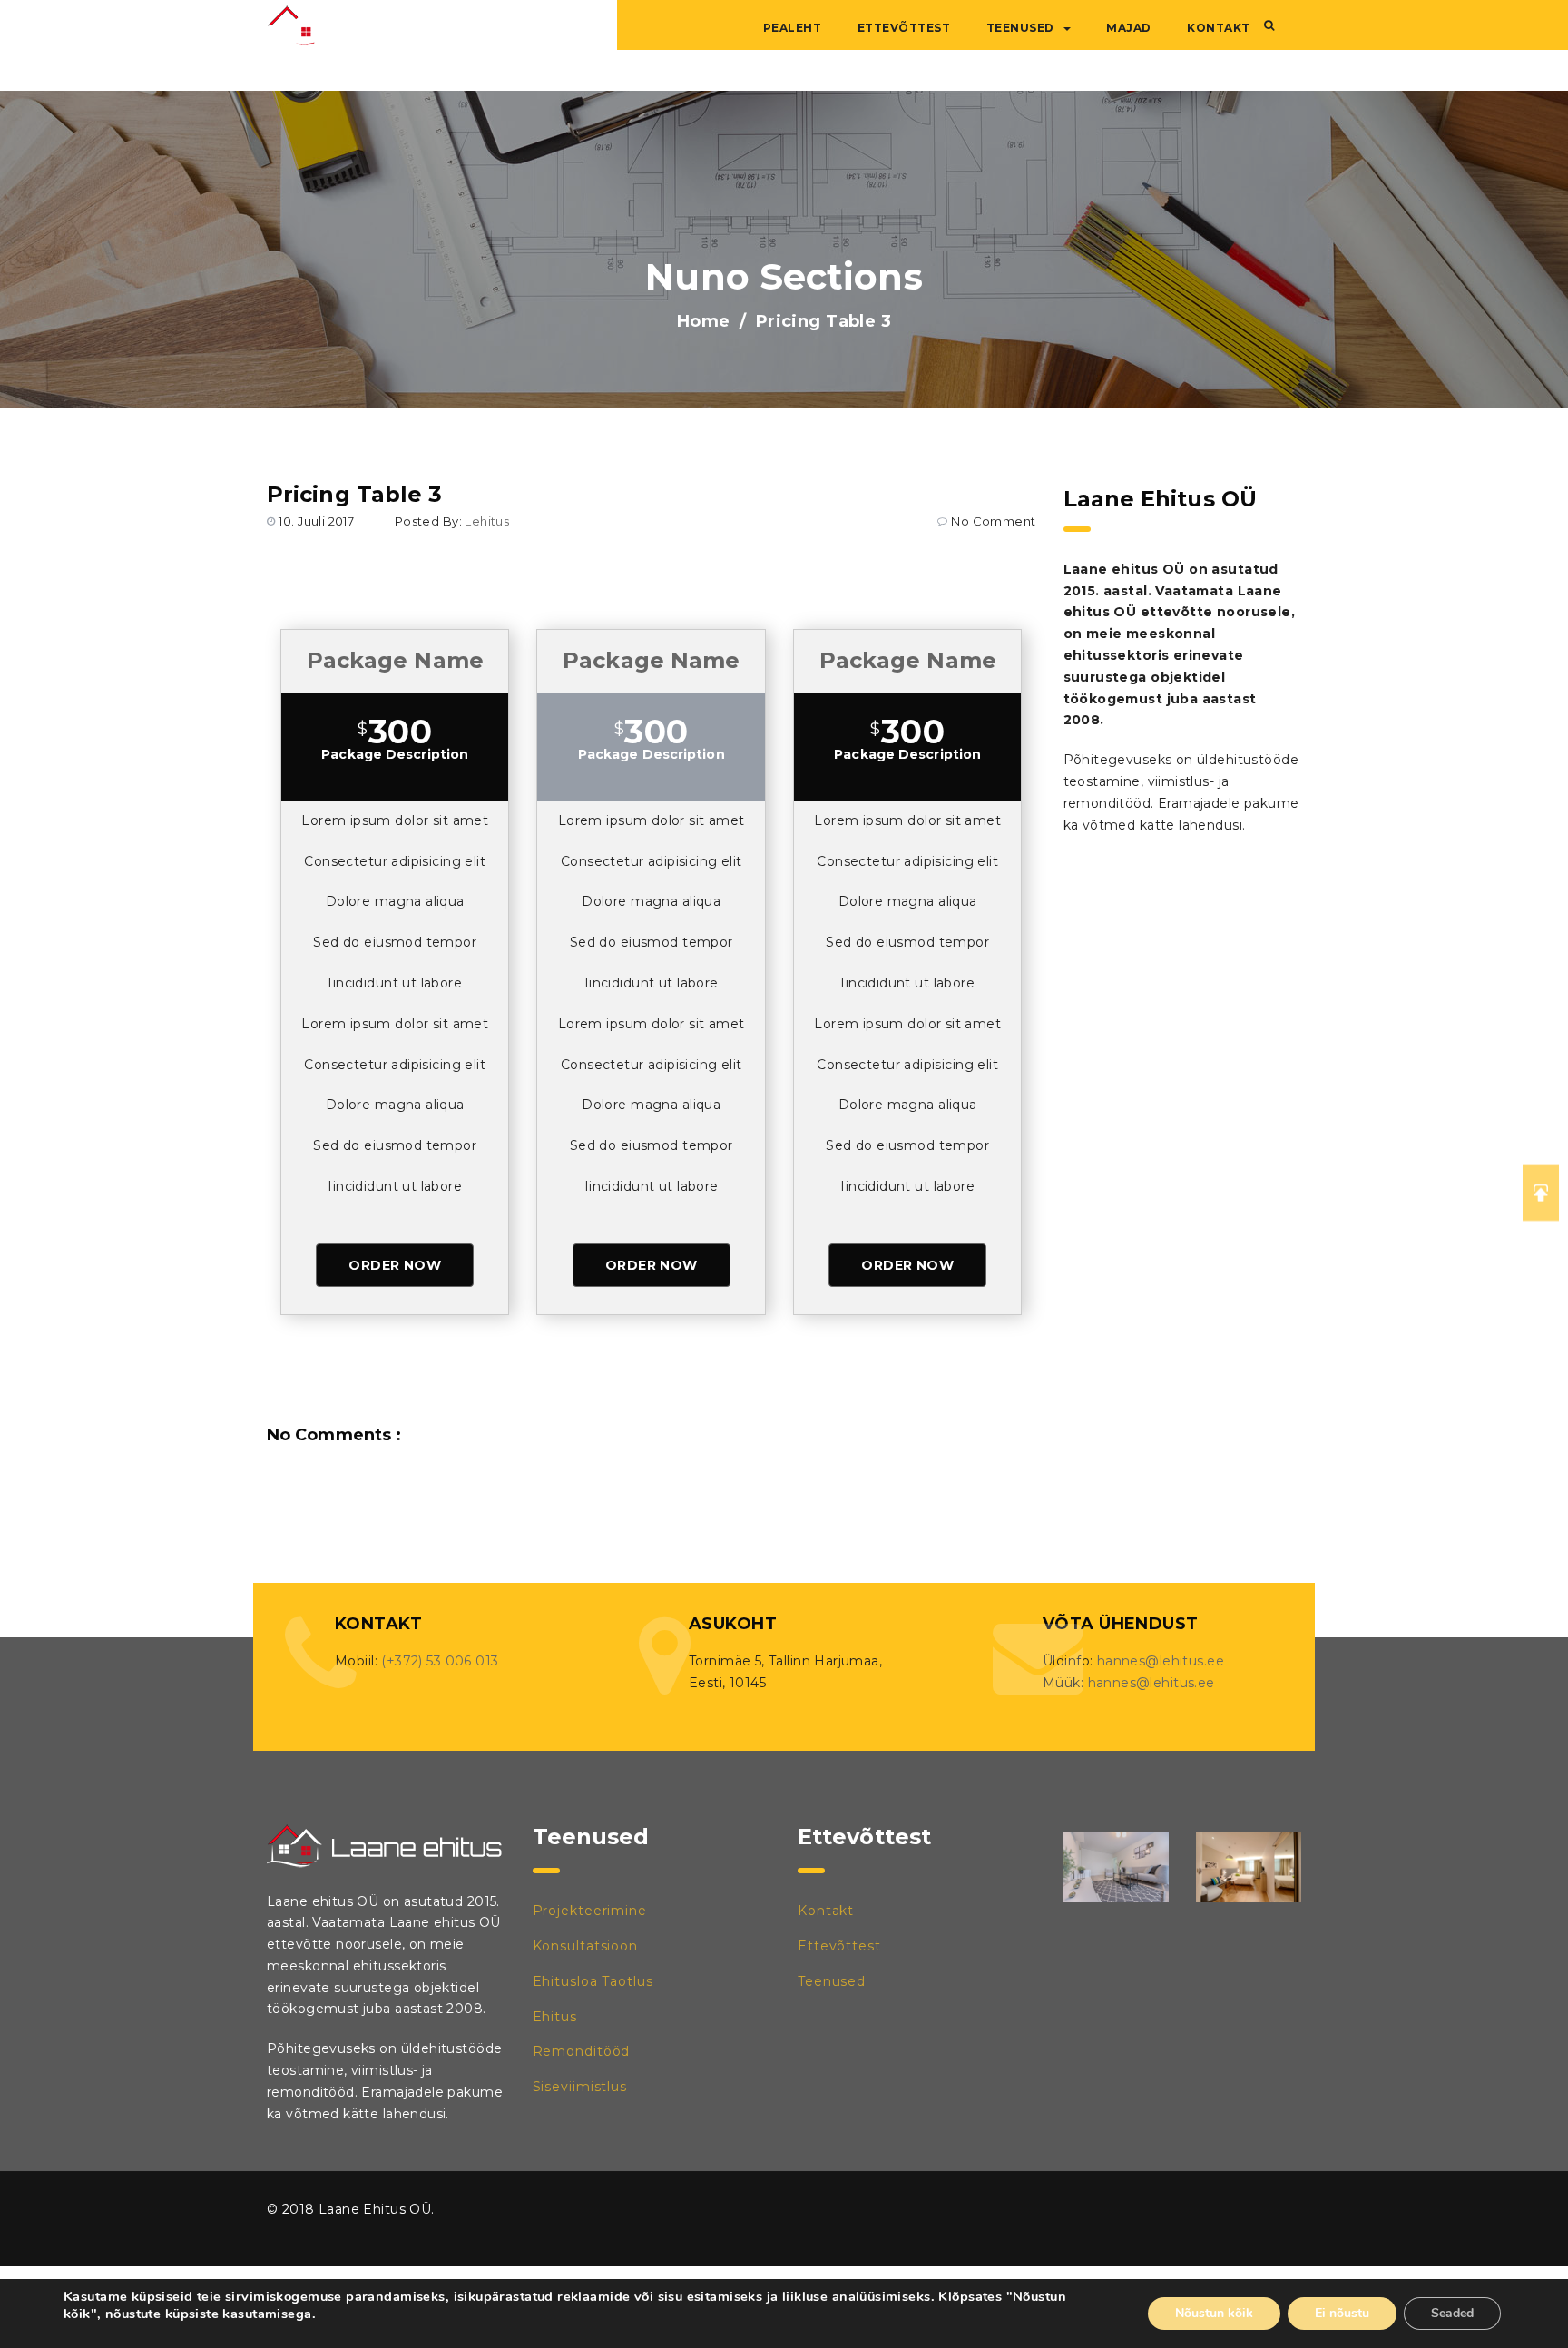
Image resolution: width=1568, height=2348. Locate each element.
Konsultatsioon (586, 1946)
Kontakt (1219, 28)
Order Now (395, 1265)
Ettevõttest (904, 28)
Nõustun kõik (1214, 2313)
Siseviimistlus (580, 2087)
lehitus (487, 521)
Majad (1129, 28)
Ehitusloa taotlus (593, 1981)
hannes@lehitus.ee (1161, 1661)
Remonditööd (582, 2051)
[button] (1269, 25)
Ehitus (555, 2017)
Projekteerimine (590, 1911)
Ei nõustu (1342, 2313)
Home (704, 321)
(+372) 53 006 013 (440, 1661)
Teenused (1020, 28)
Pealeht (793, 28)
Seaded (1452, 2313)
